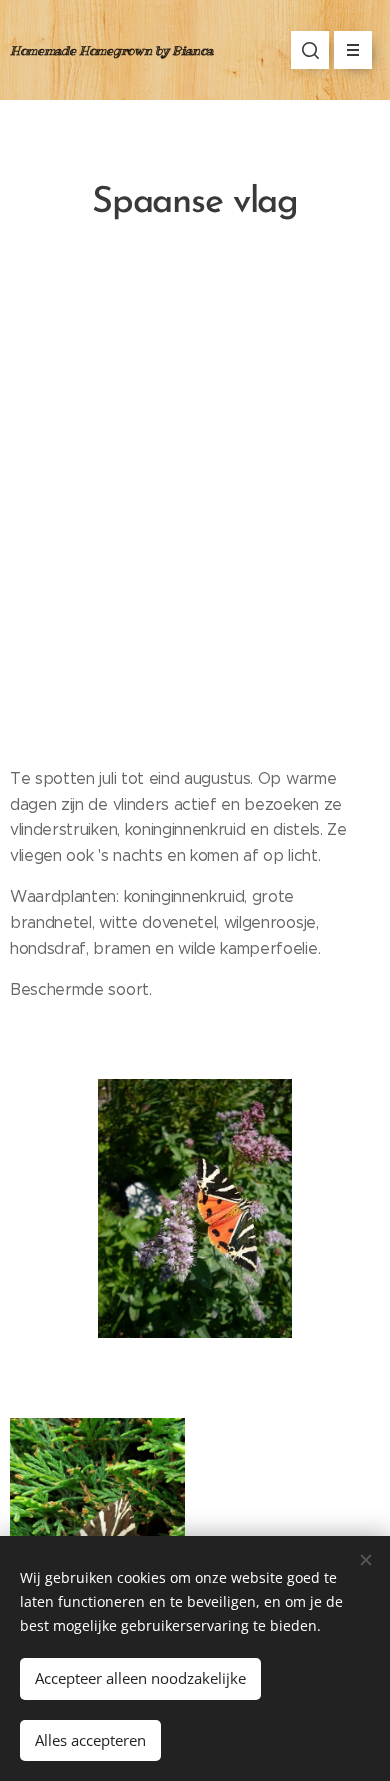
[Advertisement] (195, 505)
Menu (353, 50)
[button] (310, 50)
